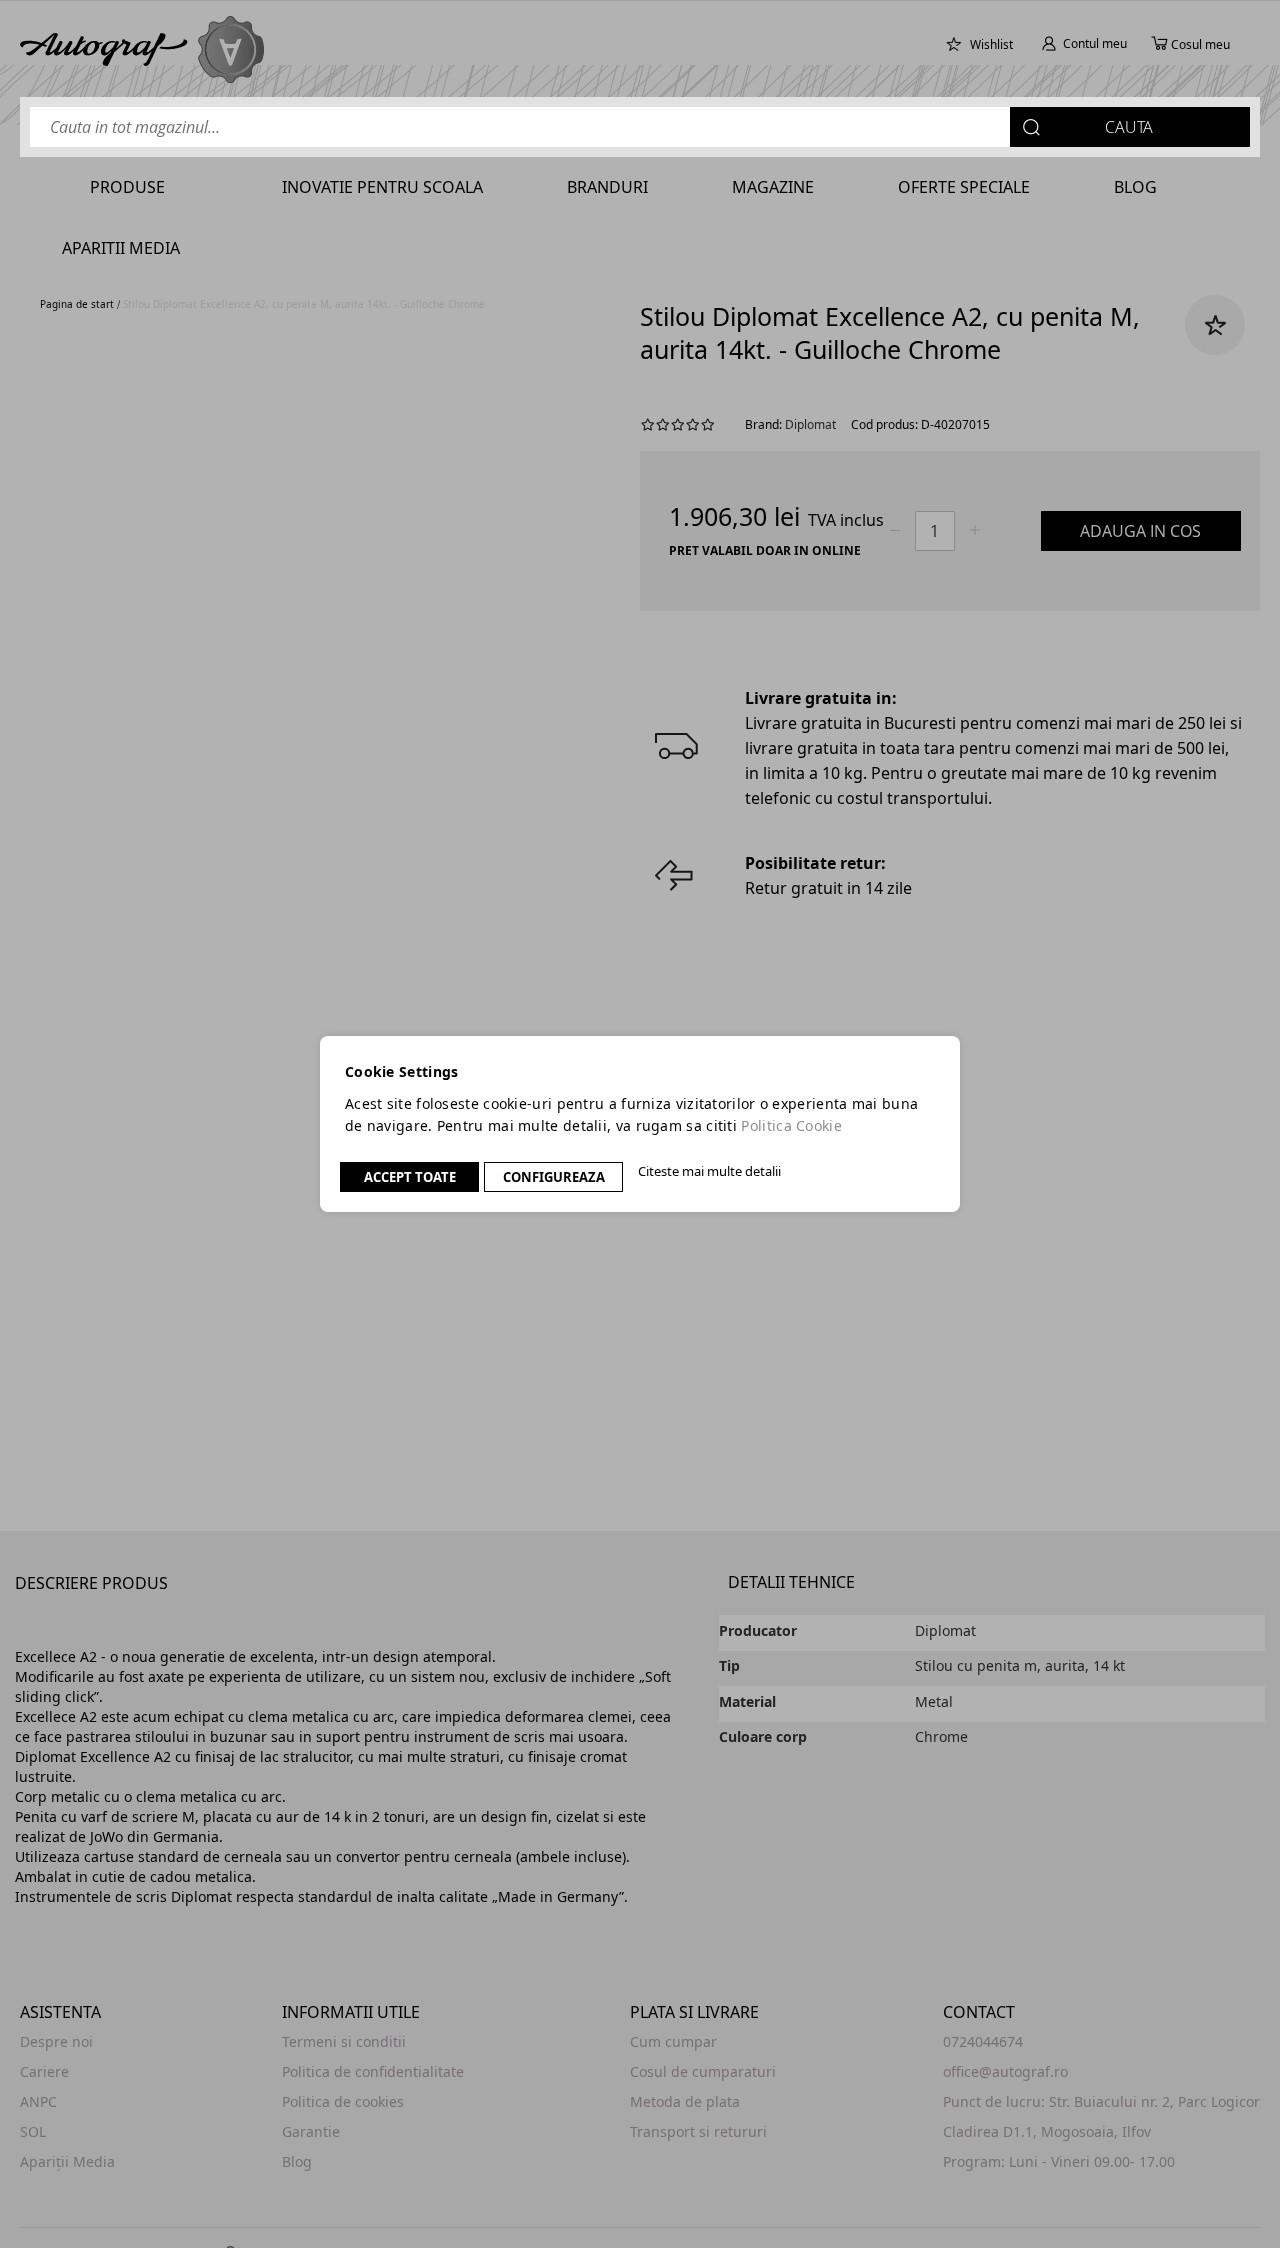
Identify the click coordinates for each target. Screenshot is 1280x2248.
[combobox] (640, 127)
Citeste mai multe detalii (709, 1171)
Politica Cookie (791, 1125)
